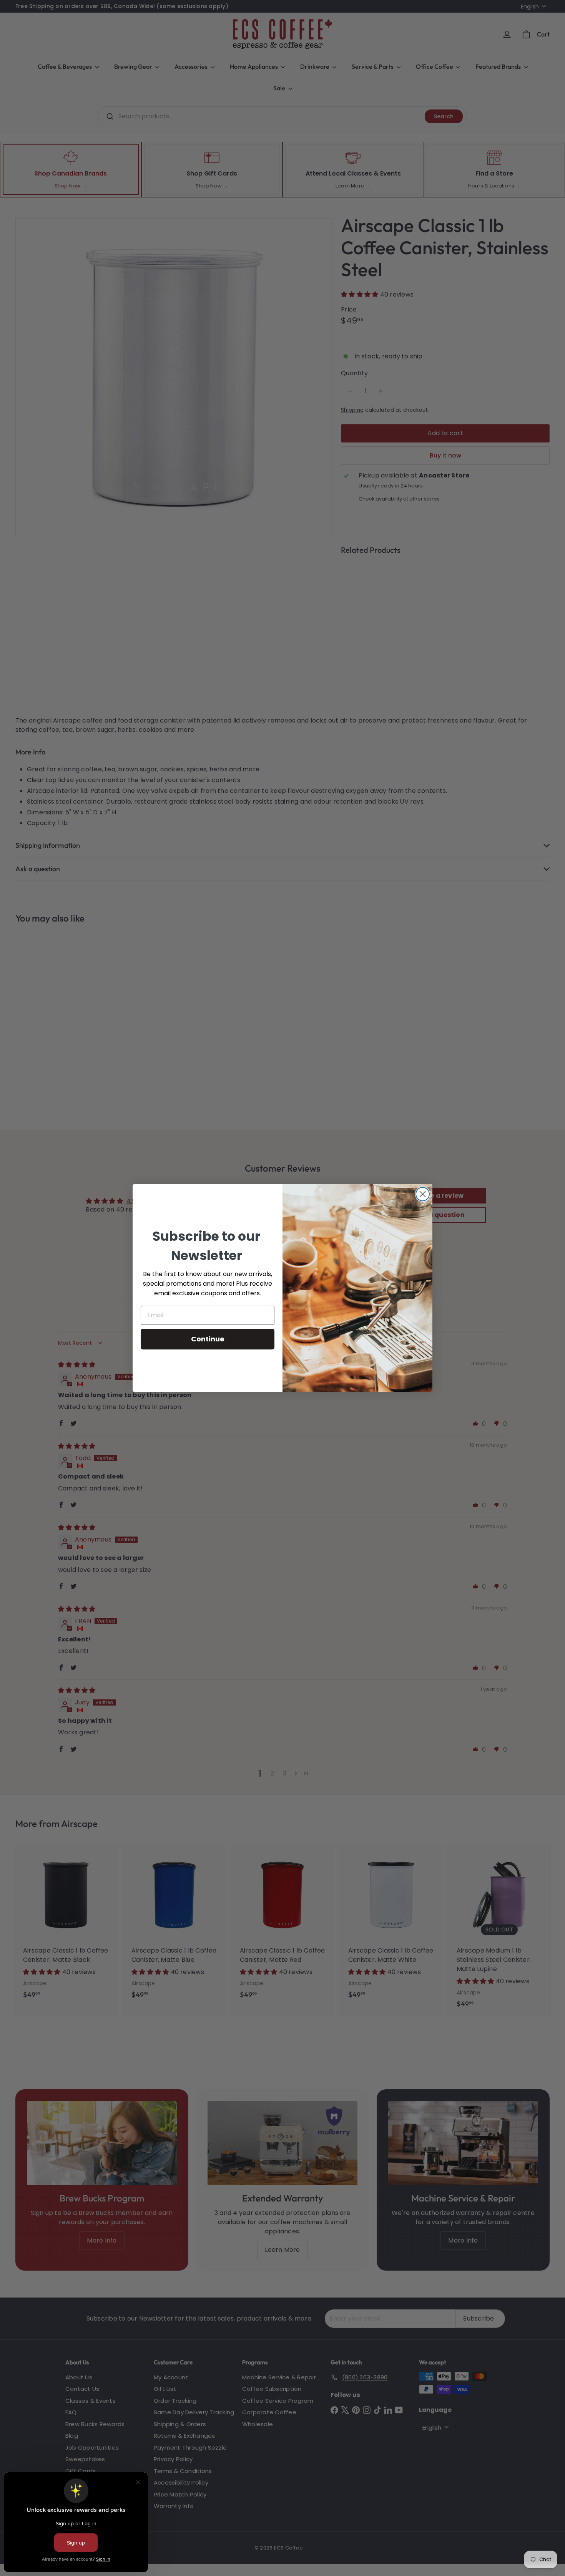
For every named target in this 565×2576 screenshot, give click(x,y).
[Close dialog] (423, 1194)
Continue (208, 1339)
